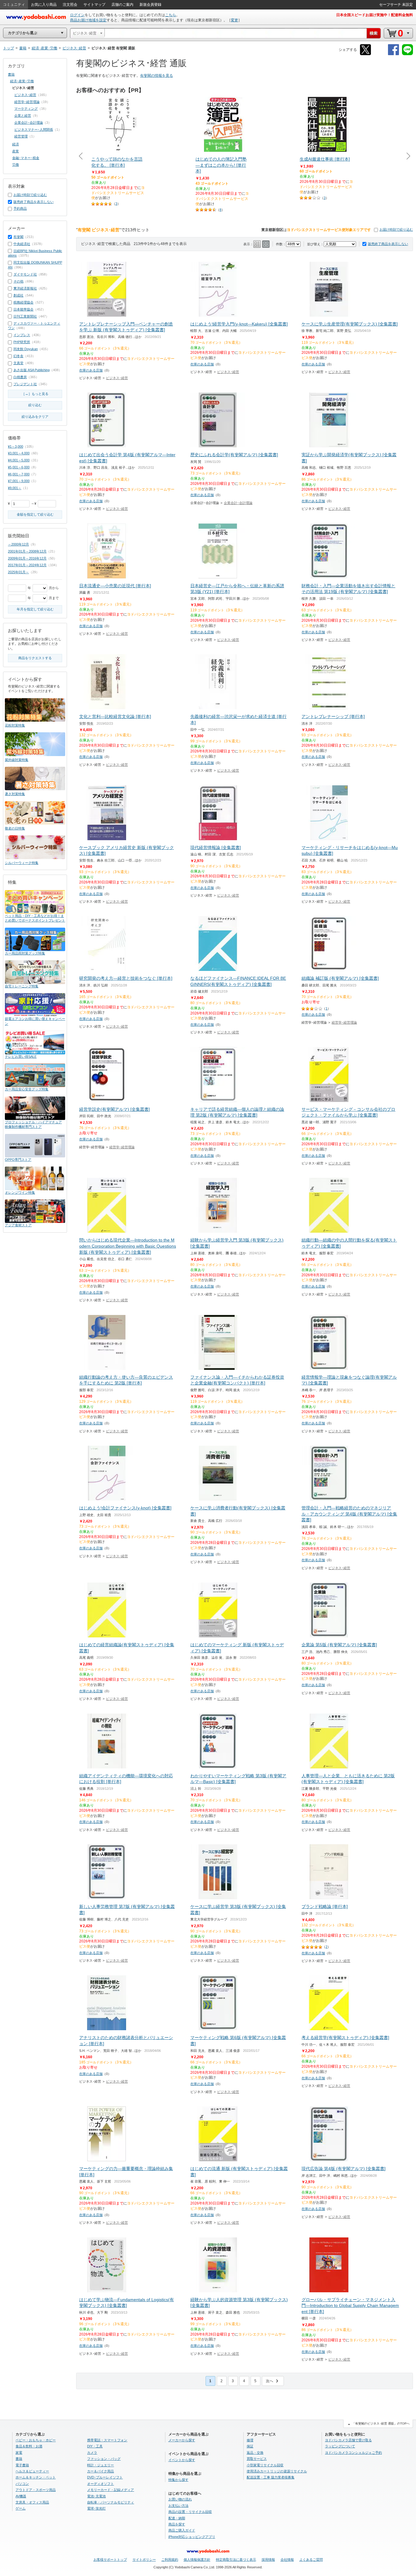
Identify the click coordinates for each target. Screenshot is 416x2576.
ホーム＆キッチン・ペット (36, 2477)
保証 (250, 2446)
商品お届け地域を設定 (88, 20)
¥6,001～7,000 (19, 474)
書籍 (11, 74)
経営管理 (21, 136)
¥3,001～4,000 (19, 453)
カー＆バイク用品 (100, 2471)
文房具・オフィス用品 (32, 2502)
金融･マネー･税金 (26, 158)
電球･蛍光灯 (96, 2508)
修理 (250, 2440)
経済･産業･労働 (22, 81)
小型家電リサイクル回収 (265, 2465)
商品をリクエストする (35, 658)
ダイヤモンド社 (25, 274)
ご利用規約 (170, 2560)
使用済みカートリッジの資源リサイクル (277, 2471)
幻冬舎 (18, 356)
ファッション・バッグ (104, 2459)
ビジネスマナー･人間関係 (34, 130)
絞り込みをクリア (35, 417)
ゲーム (21, 2508)
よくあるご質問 (311, 2560)
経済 (16, 144)
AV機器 (21, 2496)
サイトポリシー (144, 2560)
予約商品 (20, 208)
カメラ (92, 2453)
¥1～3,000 (16, 446)
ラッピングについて (340, 2446)
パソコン (22, 2484)
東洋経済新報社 (25, 288)
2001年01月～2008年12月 (27, 551)
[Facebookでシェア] (393, 54)
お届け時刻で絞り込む (396, 229)
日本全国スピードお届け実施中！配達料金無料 (375, 15)
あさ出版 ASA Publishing (32, 370)
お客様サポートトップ (110, 2560)
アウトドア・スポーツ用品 (36, 2490)
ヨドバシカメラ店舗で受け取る (348, 2440)
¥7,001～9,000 (19, 481)
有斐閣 (18, 237)
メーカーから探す (182, 2440)
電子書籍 (22, 2465)
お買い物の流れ (180, 2499)
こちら (171, 15)
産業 (16, 151)
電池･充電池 (96, 2496)
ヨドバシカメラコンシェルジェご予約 (353, 2453)
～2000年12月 (18, 544)
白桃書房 (20, 377)
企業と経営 (23, 115)
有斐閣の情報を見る (157, 76)
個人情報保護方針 (197, 2560)
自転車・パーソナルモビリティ (111, 2502)
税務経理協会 (23, 302)
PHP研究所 (22, 342)
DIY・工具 (95, 2446)
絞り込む (35, 405)
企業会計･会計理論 (238, 503)
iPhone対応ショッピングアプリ (192, 2537)
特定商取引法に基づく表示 (236, 2560)
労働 (16, 165)
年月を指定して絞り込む (35, 609)
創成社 (18, 295)
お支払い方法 (178, 2506)
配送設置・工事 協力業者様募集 (271, 2477)
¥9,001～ (15, 488)
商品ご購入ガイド (182, 2530)
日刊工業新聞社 (25, 316)
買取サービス (257, 2459)
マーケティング (26, 108)
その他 (18, 281)
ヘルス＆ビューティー (32, 2471)
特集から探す (178, 2480)
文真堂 (18, 363)
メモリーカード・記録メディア (111, 2490)
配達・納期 (177, 2518)
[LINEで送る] (407, 54)
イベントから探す (182, 2460)
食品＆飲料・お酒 (29, 2446)
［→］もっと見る (35, 394)
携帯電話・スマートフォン (107, 2440)
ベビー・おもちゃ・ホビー (36, 2440)
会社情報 (287, 2560)
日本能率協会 (23, 309)
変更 (234, 20)
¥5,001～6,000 (19, 467)
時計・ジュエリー (100, 2465)
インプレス (22, 335)
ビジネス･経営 (117, 378)
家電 (19, 2453)
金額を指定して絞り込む (35, 514)
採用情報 (268, 2560)
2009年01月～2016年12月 (27, 558)
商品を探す (177, 2524)
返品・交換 (255, 2453)
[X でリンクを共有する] (365, 54)
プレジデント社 (25, 384)
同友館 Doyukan (26, 349)
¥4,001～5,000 (19, 460)
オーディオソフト (100, 2484)
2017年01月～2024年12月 (27, 565)
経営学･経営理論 (344, 1022)
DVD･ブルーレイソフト (105, 2477)
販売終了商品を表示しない (388, 244)
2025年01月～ (18, 572)
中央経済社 (22, 244)
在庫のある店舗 (91, 370)
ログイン (77, 15)
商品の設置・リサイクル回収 (190, 2512)
